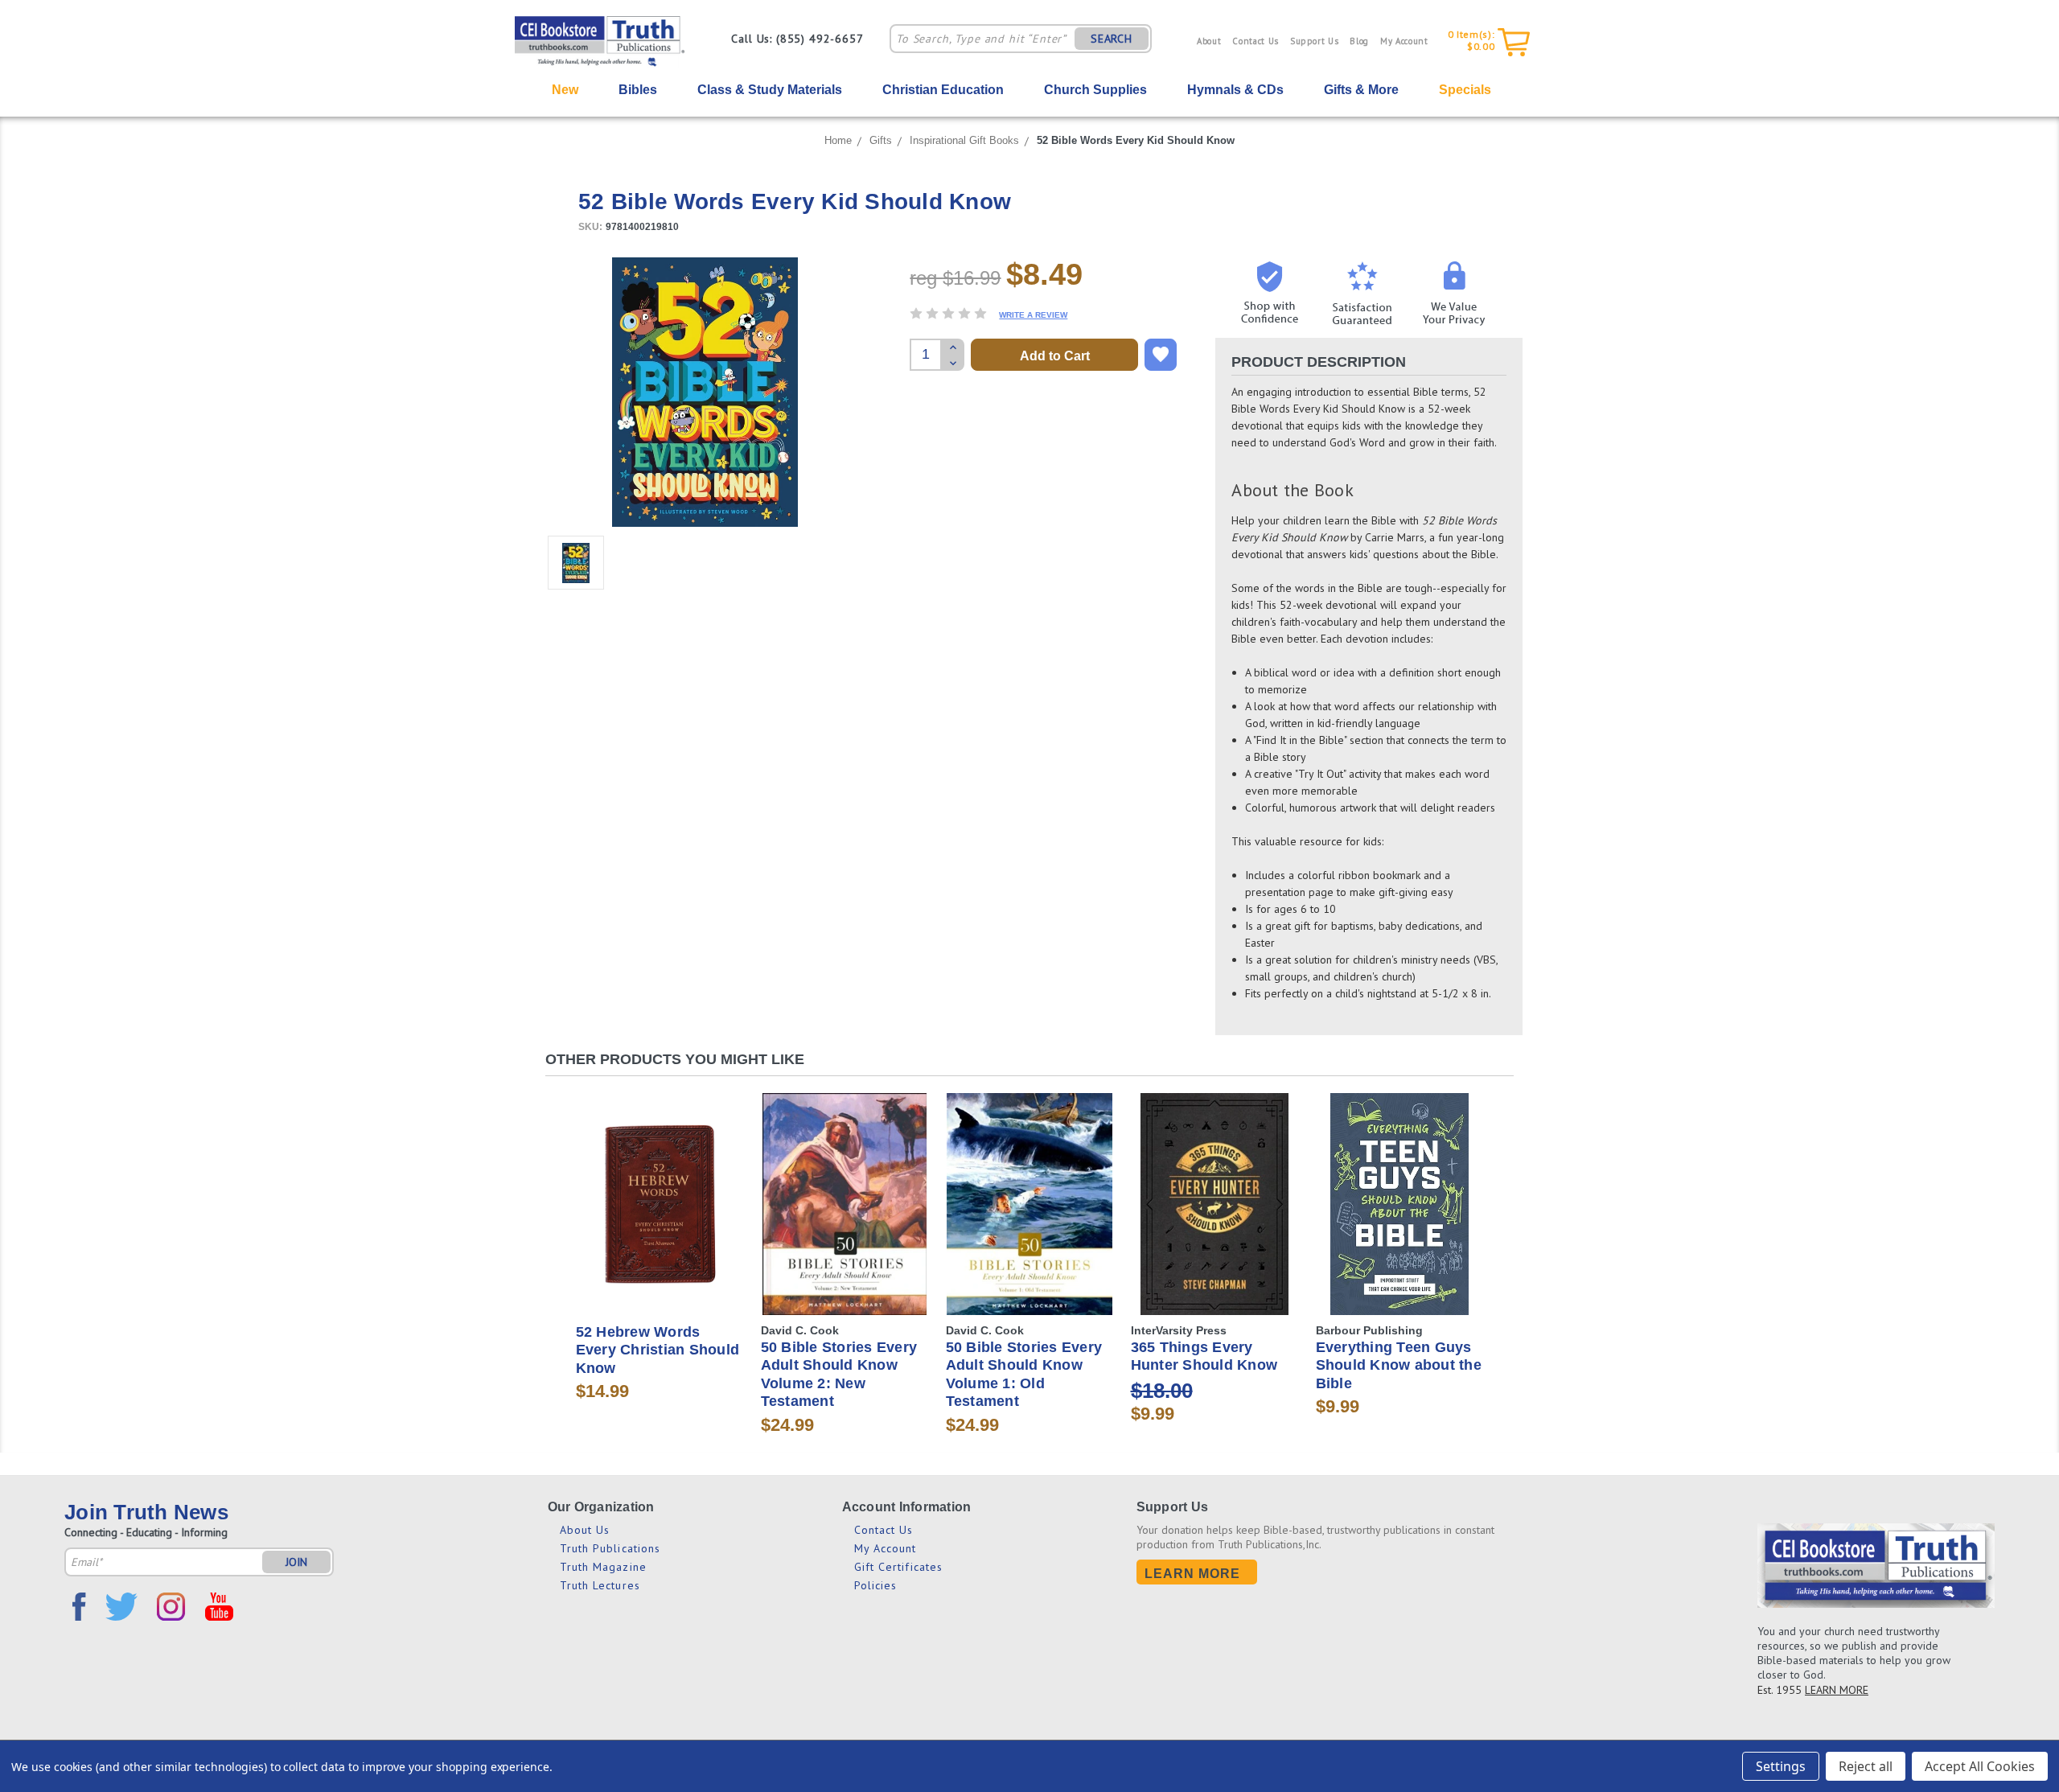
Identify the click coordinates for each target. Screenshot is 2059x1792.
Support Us (1315, 41)
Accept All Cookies (1980, 1766)
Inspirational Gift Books (964, 140)
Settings (1781, 1766)
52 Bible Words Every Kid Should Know (1136, 140)
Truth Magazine (603, 1567)
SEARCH (1112, 39)
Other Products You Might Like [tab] (675, 1059)
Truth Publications (610, 1548)
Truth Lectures (600, 1585)
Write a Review (1033, 315)
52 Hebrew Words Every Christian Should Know (658, 1350)
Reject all (1866, 1766)
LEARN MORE (1837, 1690)
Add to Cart (660, 1218)
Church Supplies (1095, 90)
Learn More (1193, 1574)
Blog (1359, 41)
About (1209, 41)
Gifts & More (1361, 90)
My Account (1404, 41)
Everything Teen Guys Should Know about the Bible (1399, 1365)
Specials (1465, 90)
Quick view (660, 1190)
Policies (876, 1585)
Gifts (881, 140)
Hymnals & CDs (1235, 90)
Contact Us (1256, 41)
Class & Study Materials (770, 90)
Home (838, 140)
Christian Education (943, 90)
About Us (585, 1530)
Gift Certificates (899, 1567)
